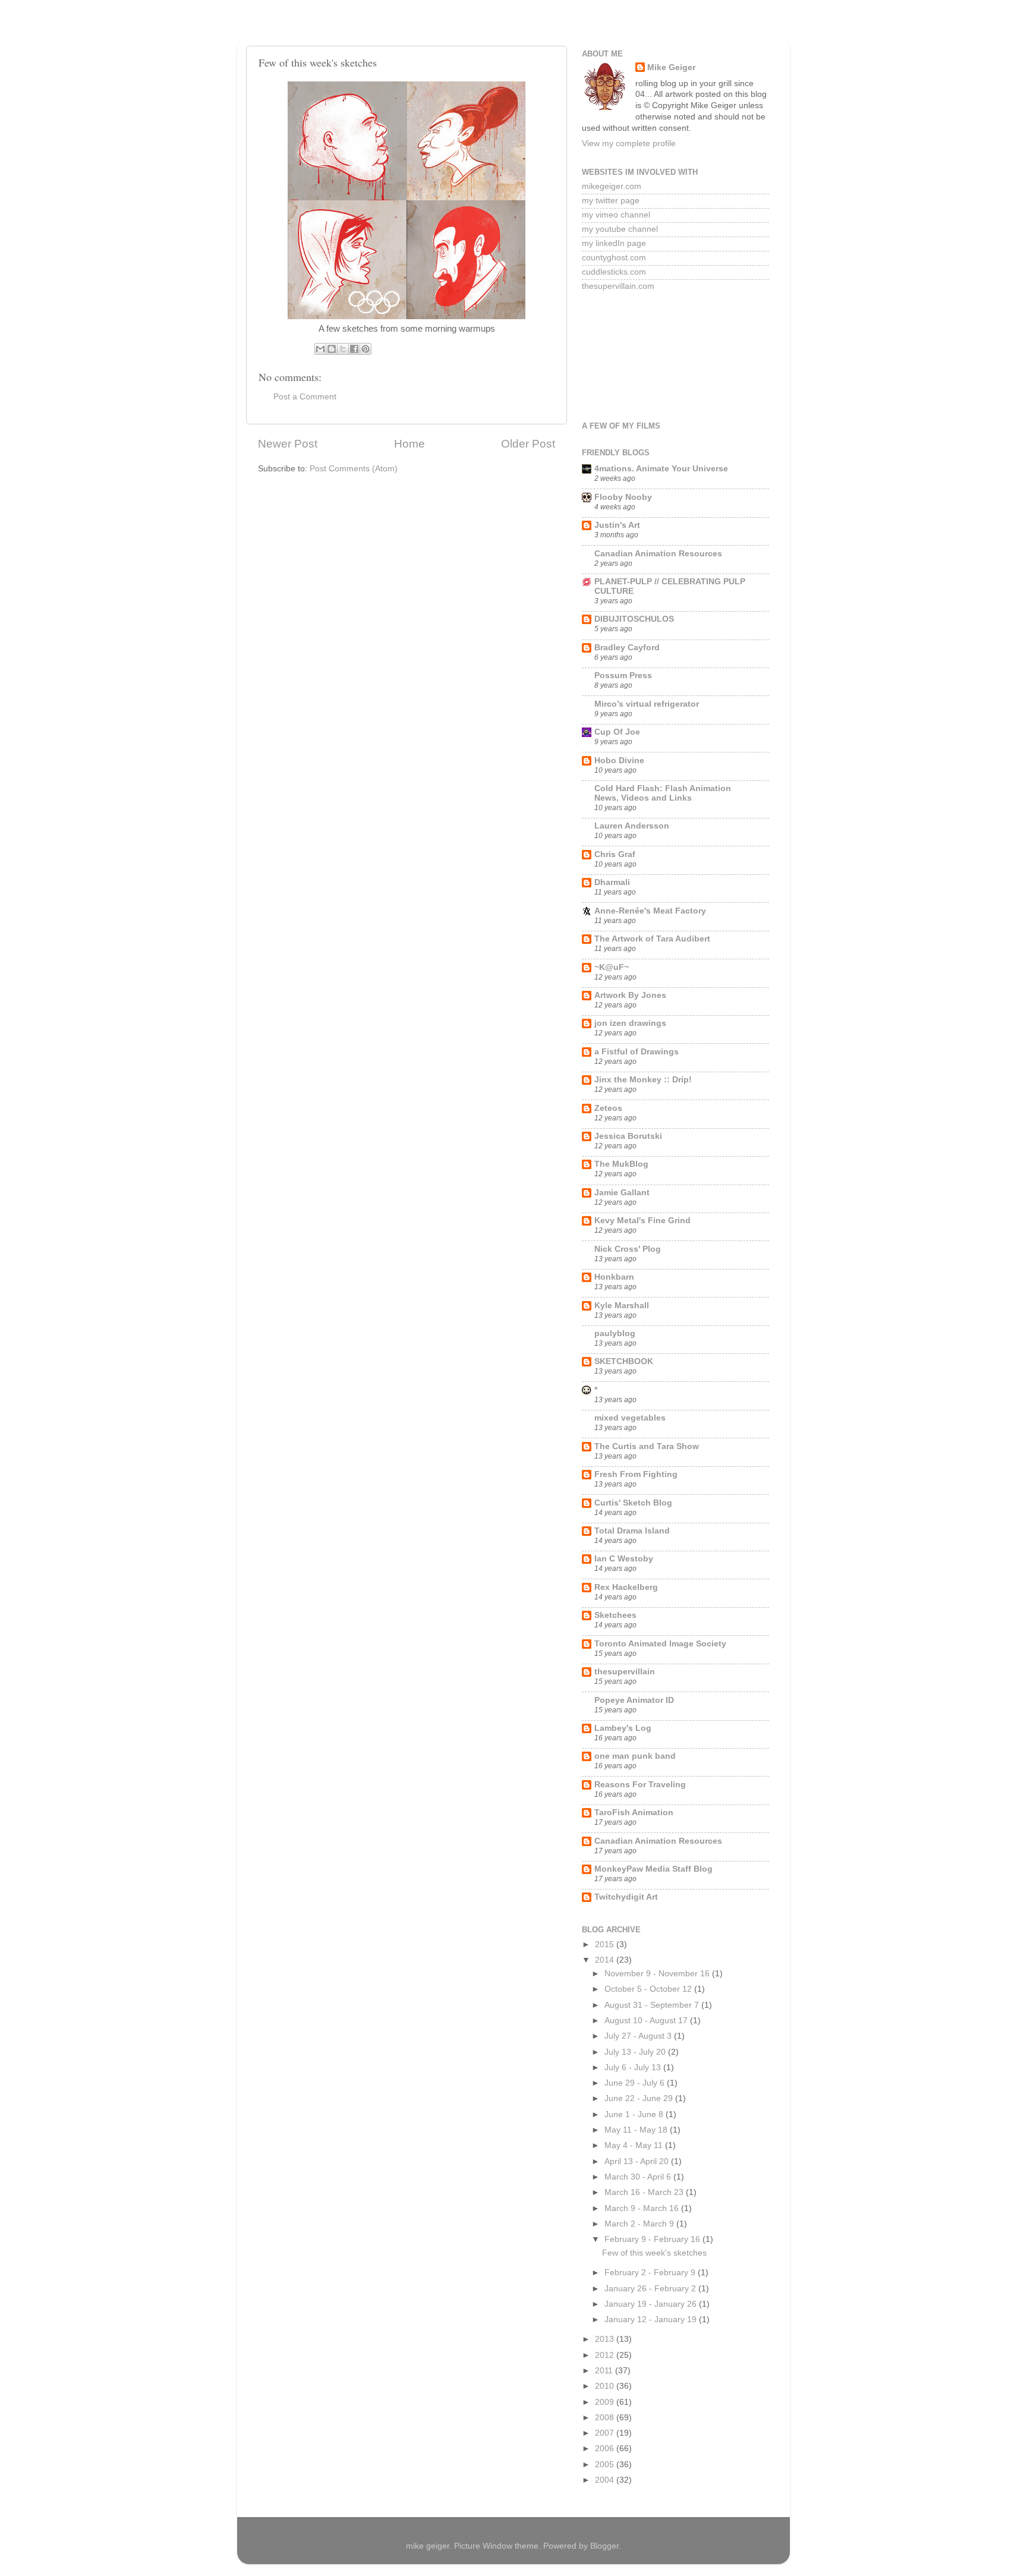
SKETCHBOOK (624, 1361)
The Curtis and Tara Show (647, 1446)
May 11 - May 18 (637, 2130)
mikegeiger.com (612, 186)
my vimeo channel (616, 215)
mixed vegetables (630, 1418)
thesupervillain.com (618, 286)
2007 (606, 2433)
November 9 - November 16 (658, 1974)
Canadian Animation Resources (658, 554)
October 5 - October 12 (649, 1989)
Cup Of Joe (617, 732)
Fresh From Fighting (636, 1474)
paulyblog (615, 1333)
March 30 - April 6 (639, 2177)
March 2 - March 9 (640, 2224)
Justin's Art (617, 525)
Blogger (604, 2546)
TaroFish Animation (634, 1813)
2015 (606, 1944)
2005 (606, 2465)
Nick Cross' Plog (628, 1249)
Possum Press (623, 676)
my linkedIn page (614, 243)
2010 (606, 2386)
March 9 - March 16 (643, 2208)
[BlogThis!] (332, 349)
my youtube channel (620, 229)
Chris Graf (615, 854)
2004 (606, 2480)
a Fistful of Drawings (637, 1052)
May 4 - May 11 (635, 2145)
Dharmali (612, 882)
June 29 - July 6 (636, 2083)
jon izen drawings (630, 1023)
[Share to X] (343, 349)
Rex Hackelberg (626, 1587)
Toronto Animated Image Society (660, 1644)
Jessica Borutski (628, 1136)
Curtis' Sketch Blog (633, 1503)
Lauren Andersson (632, 826)
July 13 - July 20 (636, 2052)
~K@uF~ (612, 967)
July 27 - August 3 (639, 2036)
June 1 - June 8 (635, 2114)
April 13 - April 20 (638, 2161)
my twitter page (611, 201)
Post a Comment (305, 397)
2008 (606, 2418)
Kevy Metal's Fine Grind (642, 1221)
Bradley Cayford (627, 648)
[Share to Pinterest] (366, 349)
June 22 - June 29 (640, 2098)
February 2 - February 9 (651, 2273)
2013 (606, 2339)
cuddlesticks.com (614, 272)
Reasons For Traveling (640, 1785)
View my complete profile (629, 144)
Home (409, 444)
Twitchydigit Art (626, 1897)
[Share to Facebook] (354, 349)
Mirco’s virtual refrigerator (647, 704)
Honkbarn (614, 1277)
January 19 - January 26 (652, 2304)
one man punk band (635, 1756)
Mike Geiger (671, 67)
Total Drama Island (632, 1531)
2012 (606, 2355)
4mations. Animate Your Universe (661, 469)
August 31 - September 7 (653, 2005)
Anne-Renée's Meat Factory (650, 911)
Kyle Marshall (622, 1306)
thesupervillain (625, 1672)
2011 (605, 2371)
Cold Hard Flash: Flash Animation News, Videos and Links (663, 793)
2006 (606, 2449)
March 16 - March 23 (645, 2192)
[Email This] (320, 349)
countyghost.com (614, 258)
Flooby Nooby (623, 497)
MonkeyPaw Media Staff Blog (653, 1869)
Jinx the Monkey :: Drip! (643, 1080)
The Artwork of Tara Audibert (652, 939)
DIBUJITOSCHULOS (634, 619)
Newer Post (288, 444)
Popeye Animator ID (634, 1700)
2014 (606, 1960)
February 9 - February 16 (653, 2239)
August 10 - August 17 (647, 2021)
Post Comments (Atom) (354, 469)
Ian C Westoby (624, 1559)
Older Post (528, 444)
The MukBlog (621, 1164)
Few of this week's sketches (654, 2253)
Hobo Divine (619, 760)
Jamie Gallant (622, 1193)
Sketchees (615, 1615)
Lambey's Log (623, 1728)
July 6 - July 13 (634, 2068)
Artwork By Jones (630, 995)
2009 (606, 2402)
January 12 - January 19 (652, 2320)
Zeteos (608, 1108)
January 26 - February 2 (651, 2289)
